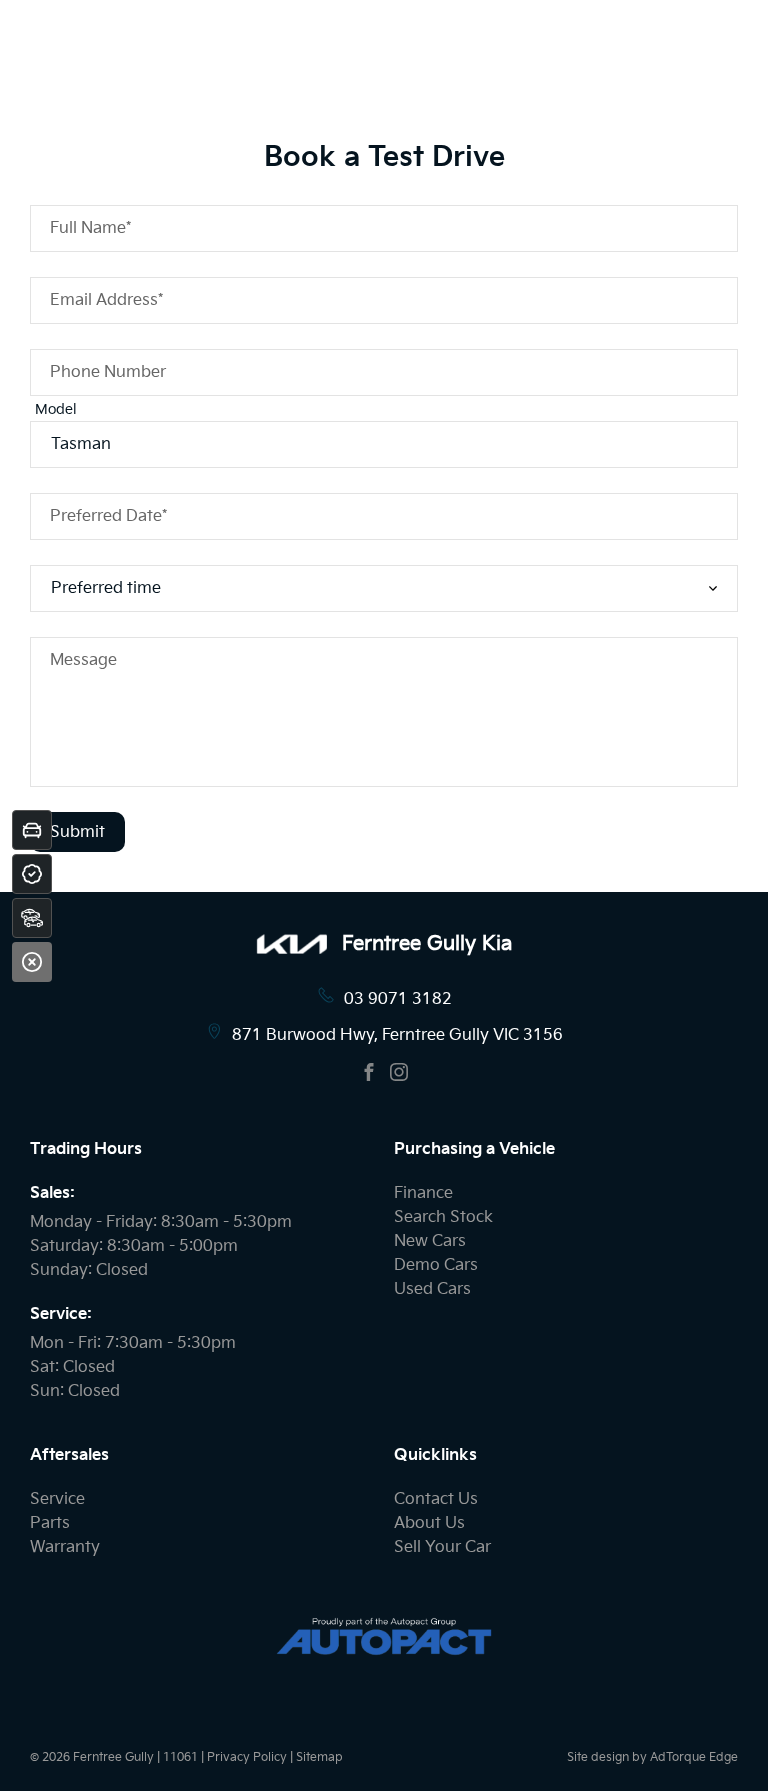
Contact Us (436, 1499)
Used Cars (432, 1289)
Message (83, 660)
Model (56, 409)
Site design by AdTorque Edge (652, 1757)
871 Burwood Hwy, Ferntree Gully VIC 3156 (397, 1035)
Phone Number (108, 372)
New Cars (430, 1241)
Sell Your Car (442, 1547)
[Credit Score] (32, 874)
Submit (77, 832)
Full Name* (90, 228)
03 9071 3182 (398, 999)
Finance (423, 1193)
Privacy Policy (247, 1757)
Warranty (65, 1547)
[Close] (32, 962)
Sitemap (319, 1757)
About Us (429, 1523)
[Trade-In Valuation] (32, 830)
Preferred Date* (108, 516)
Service (57, 1499)
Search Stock (443, 1217)
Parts (50, 1523)
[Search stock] (32, 918)
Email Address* (106, 300)
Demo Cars (436, 1265)
